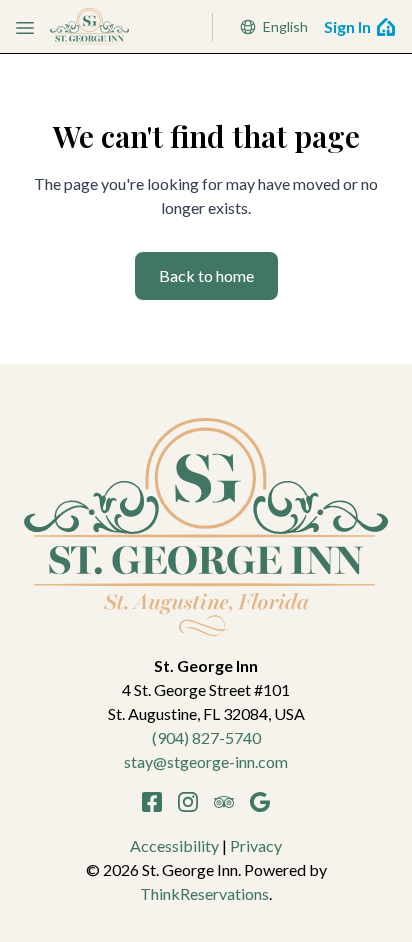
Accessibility (174, 845)
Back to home (206, 275)
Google (260, 802)
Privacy (256, 845)
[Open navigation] (25, 27)
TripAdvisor (224, 802)
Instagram (188, 802)
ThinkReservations (204, 893)
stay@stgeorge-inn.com (206, 761)
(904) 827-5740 (206, 737)
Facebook (152, 802)
